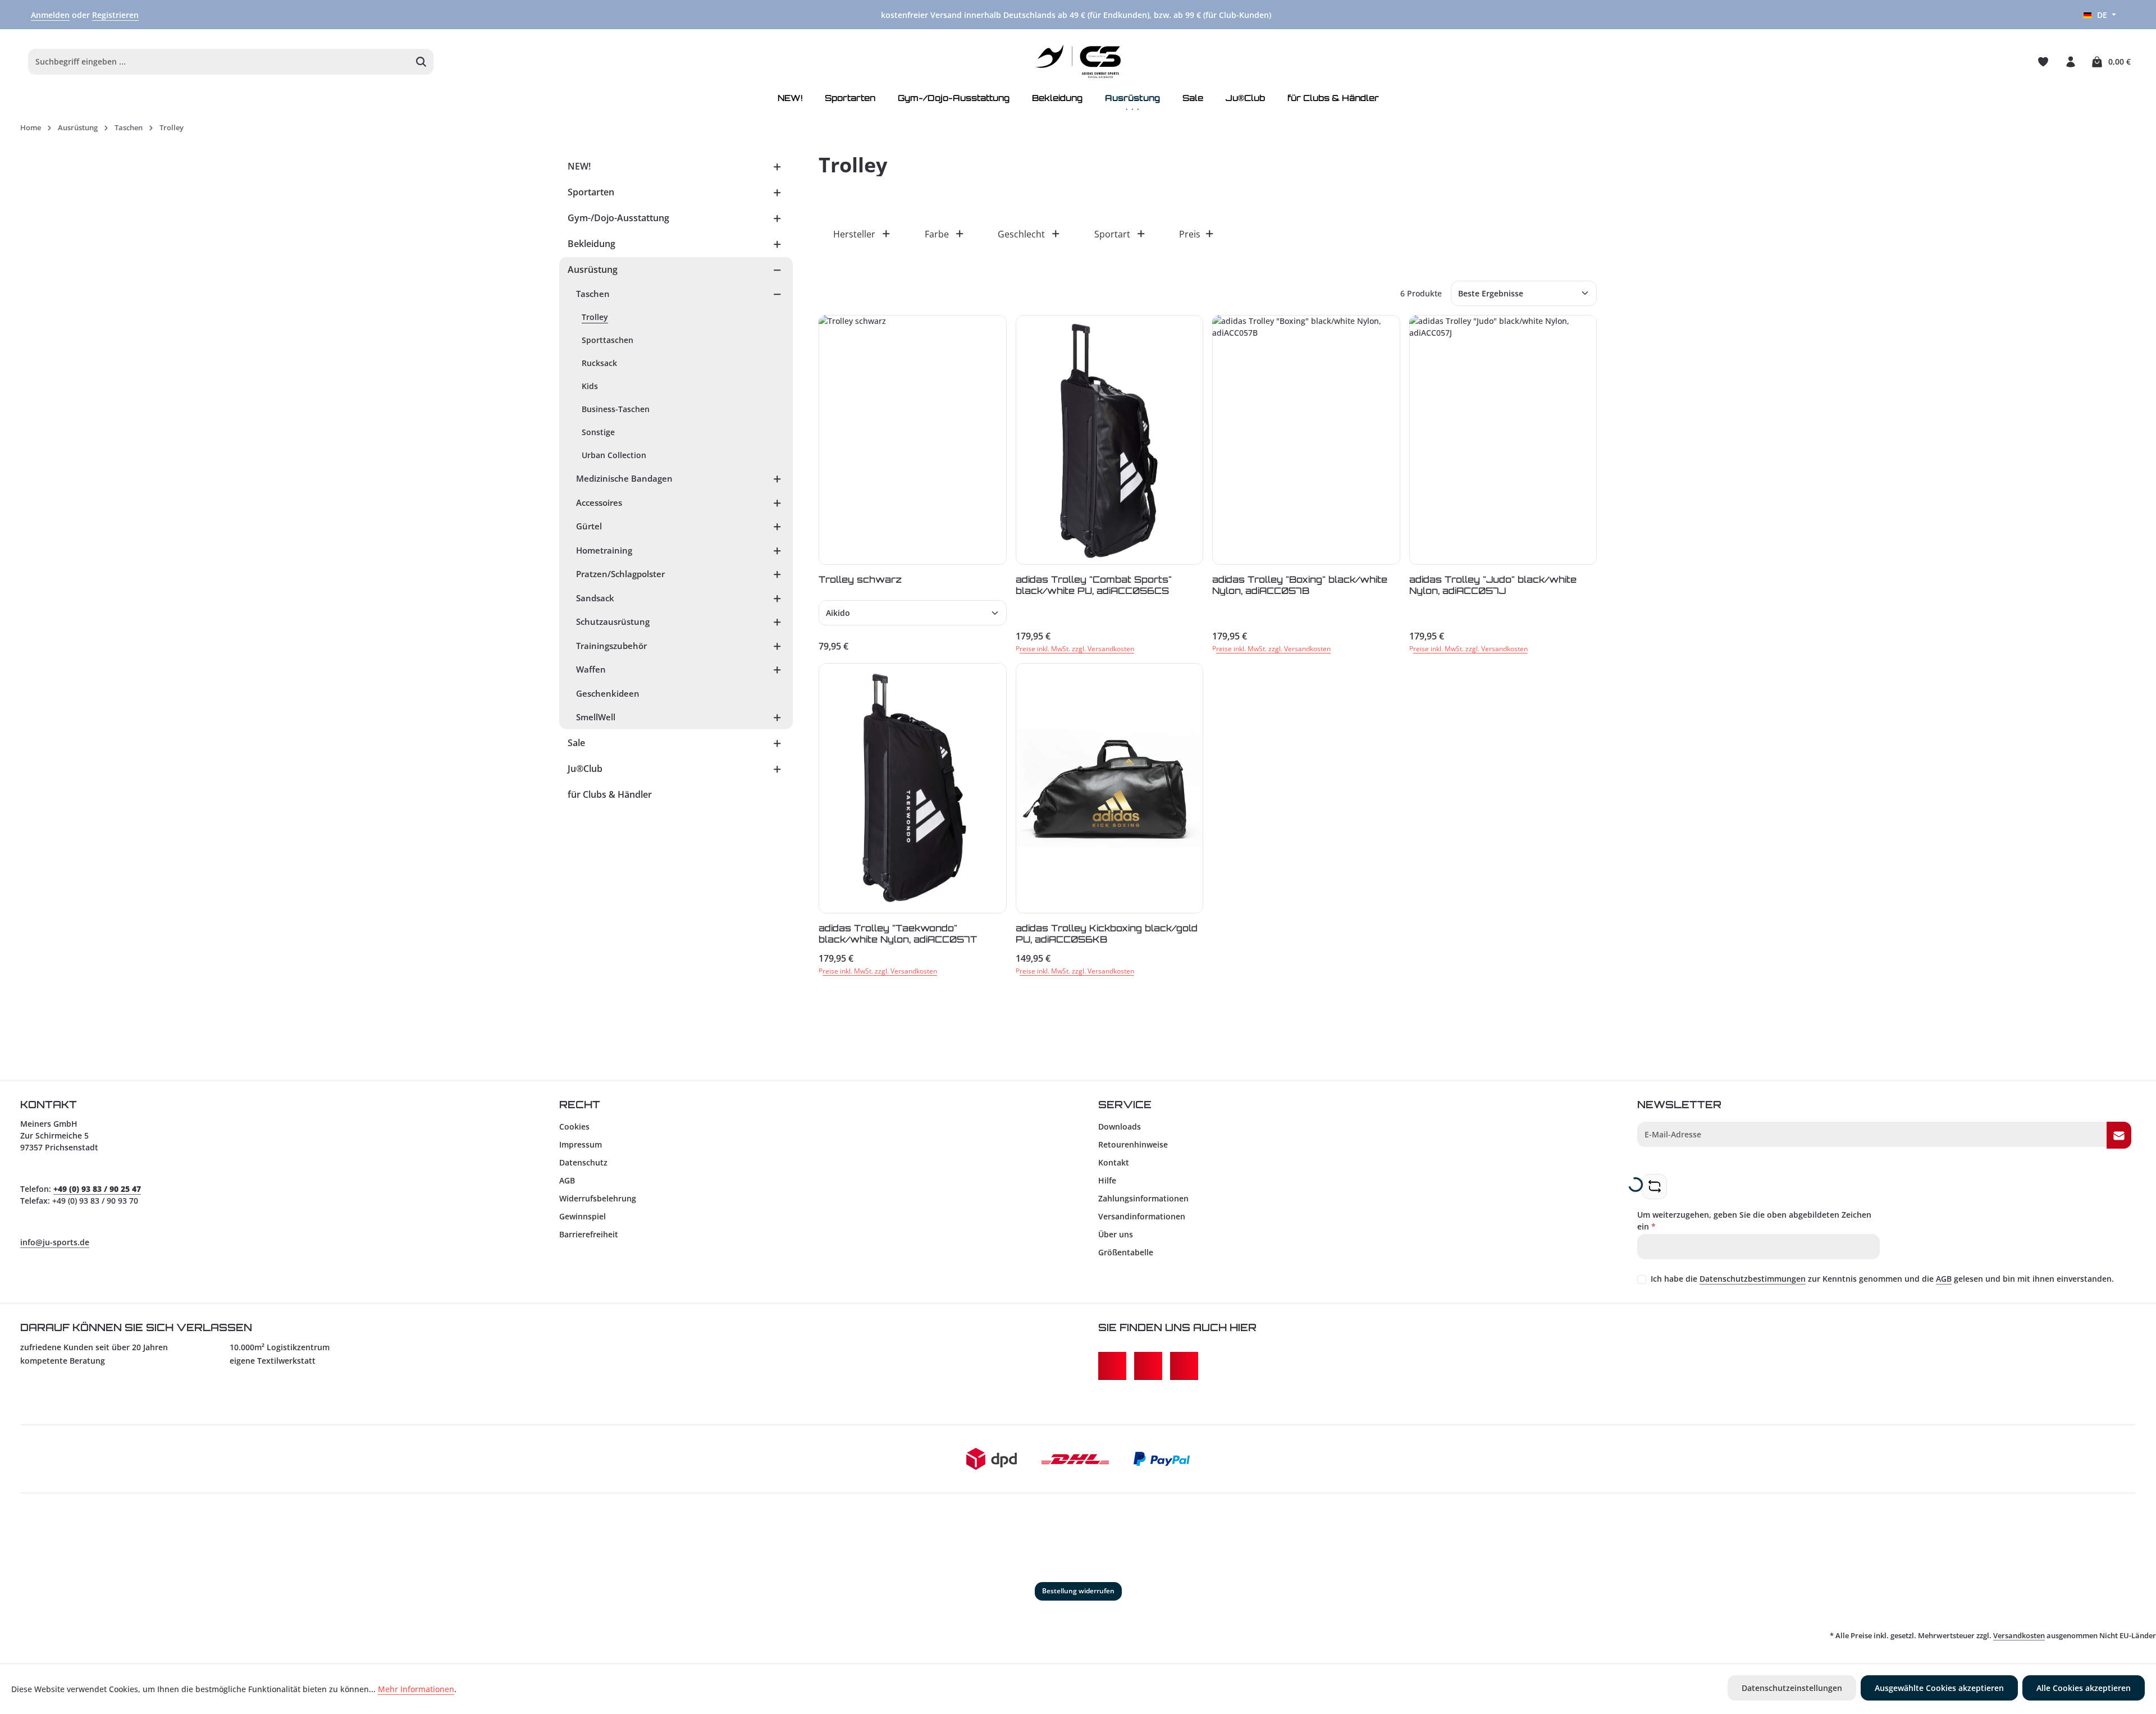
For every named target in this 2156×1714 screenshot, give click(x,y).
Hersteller (854, 234)
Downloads (1120, 1126)
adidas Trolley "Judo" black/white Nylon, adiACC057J (1493, 585)
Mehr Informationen (416, 1689)
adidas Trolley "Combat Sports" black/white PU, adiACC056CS (1094, 585)
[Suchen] (421, 62)
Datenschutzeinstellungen (1792, 1688)
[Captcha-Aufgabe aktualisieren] (1654, 1187)
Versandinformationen (1142, 1216)
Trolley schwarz (860, 579)
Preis (1190, 234)
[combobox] (219, 62)
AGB (567, 1180)
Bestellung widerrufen (1078, 1591)
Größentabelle (1126, 1252)
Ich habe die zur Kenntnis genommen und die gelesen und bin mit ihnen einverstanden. (1882, 1279)
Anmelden (50, 15)
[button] (777, 166)
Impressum (581, 1144)
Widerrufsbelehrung (598, 1198)
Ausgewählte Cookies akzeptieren (1939, 1688)
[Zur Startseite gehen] (1078, 62)
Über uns (1116, 1234)
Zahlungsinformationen (1143, 1198)
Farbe (937, 234)
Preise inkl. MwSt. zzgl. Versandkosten (1075, 649)
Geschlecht (1021, 234)
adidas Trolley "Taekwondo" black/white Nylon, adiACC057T (898, 933)
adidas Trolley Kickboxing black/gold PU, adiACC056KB (1107, 933)
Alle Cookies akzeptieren (2084, 1688)
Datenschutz (583, 1162)
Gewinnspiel (583, 1216)
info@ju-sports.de (55, 1242)
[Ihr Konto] (2070, 61)
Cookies (574, 1126)
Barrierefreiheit (589, 1234)
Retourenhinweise (1133, 1144)
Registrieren (115, 15)
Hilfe (1107, 1180)
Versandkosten (2019, 1635)
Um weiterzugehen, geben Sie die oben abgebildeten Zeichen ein (1754, 1221)
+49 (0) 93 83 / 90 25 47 (97, 1189)
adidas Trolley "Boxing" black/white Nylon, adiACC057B (1300, 585)
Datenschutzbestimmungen (1753, 1279)
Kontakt (1114, 1162)
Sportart (1112, 234)
